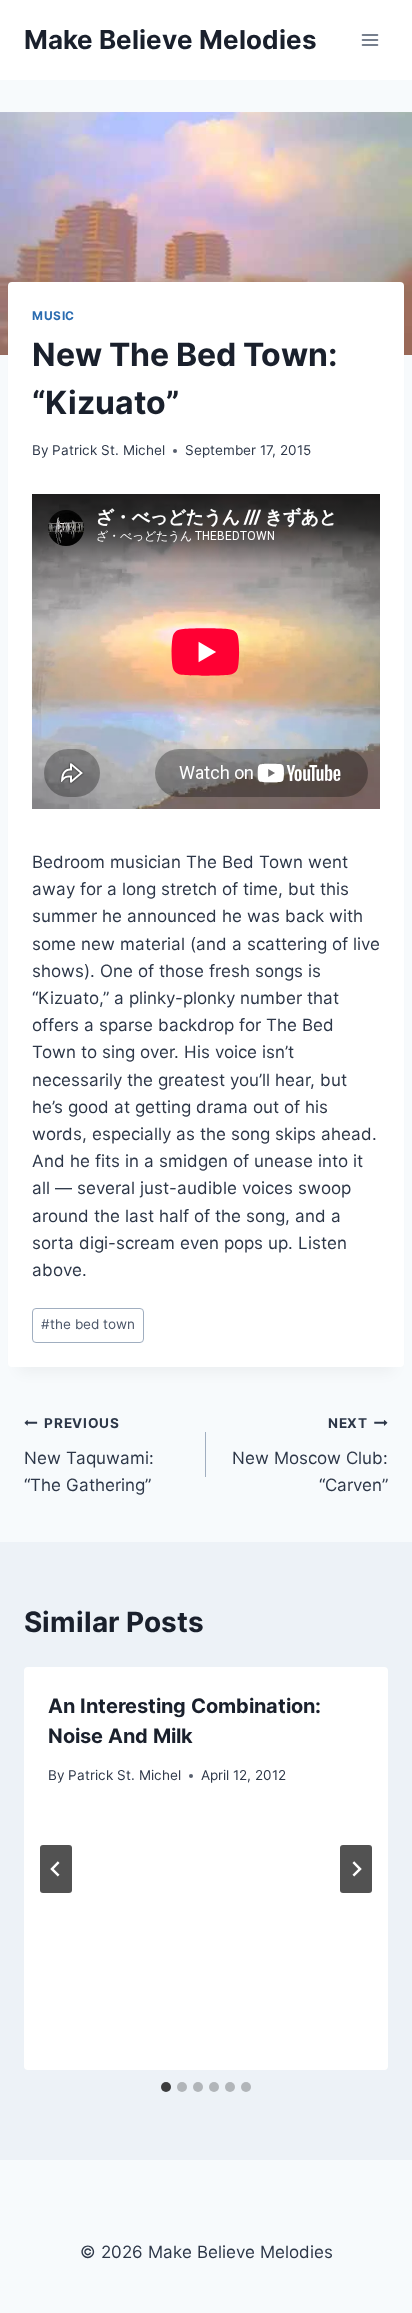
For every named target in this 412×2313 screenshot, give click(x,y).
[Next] (356, 1869)
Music (53, 315)
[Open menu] (369, 39)
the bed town (88, 1324)
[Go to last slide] (56, 1869)
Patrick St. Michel (108, 450)
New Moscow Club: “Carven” (310, 1455)
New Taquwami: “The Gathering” (89, 1455)
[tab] (166, 2087)
